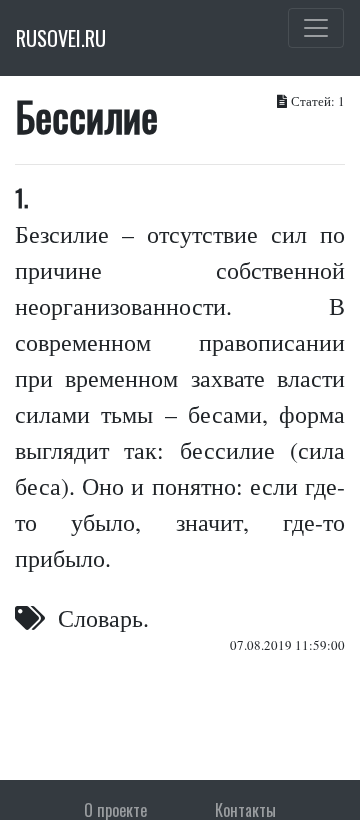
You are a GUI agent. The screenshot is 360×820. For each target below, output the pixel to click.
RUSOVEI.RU (61, 38)
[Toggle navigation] (316, 28)
